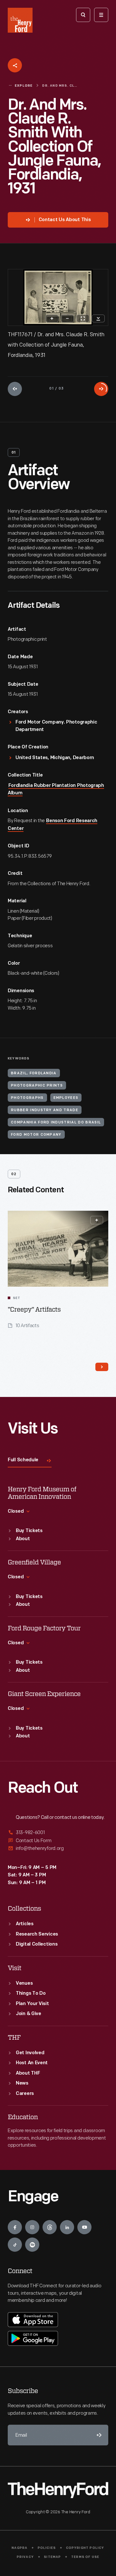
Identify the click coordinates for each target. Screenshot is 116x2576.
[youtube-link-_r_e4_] (84, 2227)
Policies (47, 2548)
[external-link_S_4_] (58, 1833)
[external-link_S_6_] (58, 1848)
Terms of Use (85, 2557)
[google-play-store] (33, 2338)
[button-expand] (97, 1220)
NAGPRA (19, 2548)
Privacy (25, 2557)
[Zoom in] (52, 318)
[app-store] (33, 2320)
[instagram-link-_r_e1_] (32, 2227)
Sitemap (52, 2557)
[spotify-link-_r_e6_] (32, 2245)
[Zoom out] (67, 318)
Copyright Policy (85, 2548)
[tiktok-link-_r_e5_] (15, 2245)
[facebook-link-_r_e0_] (15, 2227)
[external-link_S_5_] (58, 1841)
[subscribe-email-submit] (98, 2435)
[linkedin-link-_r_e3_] (67, 2227)
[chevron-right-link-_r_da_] (102, 1367)
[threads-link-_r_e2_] (50, 2227)
